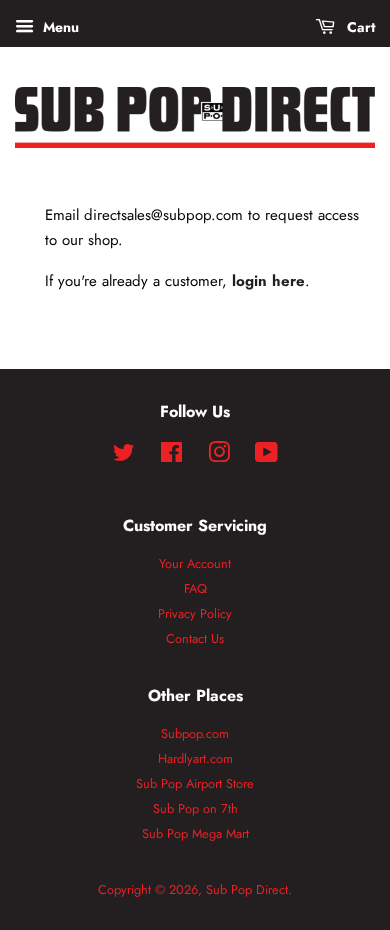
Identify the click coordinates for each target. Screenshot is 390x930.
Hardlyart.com (195, 758)
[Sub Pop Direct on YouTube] (266, 456)
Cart (359, 27)
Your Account (195, 563)
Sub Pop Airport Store (195, 783)
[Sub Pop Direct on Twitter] (124, 456)
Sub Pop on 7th (195, 808)
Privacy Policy (195, 613)
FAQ (195, 588)
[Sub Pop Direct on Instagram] (219, 456)
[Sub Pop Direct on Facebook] (171, 456)
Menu (59, 27)
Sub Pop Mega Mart (195, 833)
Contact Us (195, 638)
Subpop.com (195, 733)
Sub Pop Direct (247, 889)
